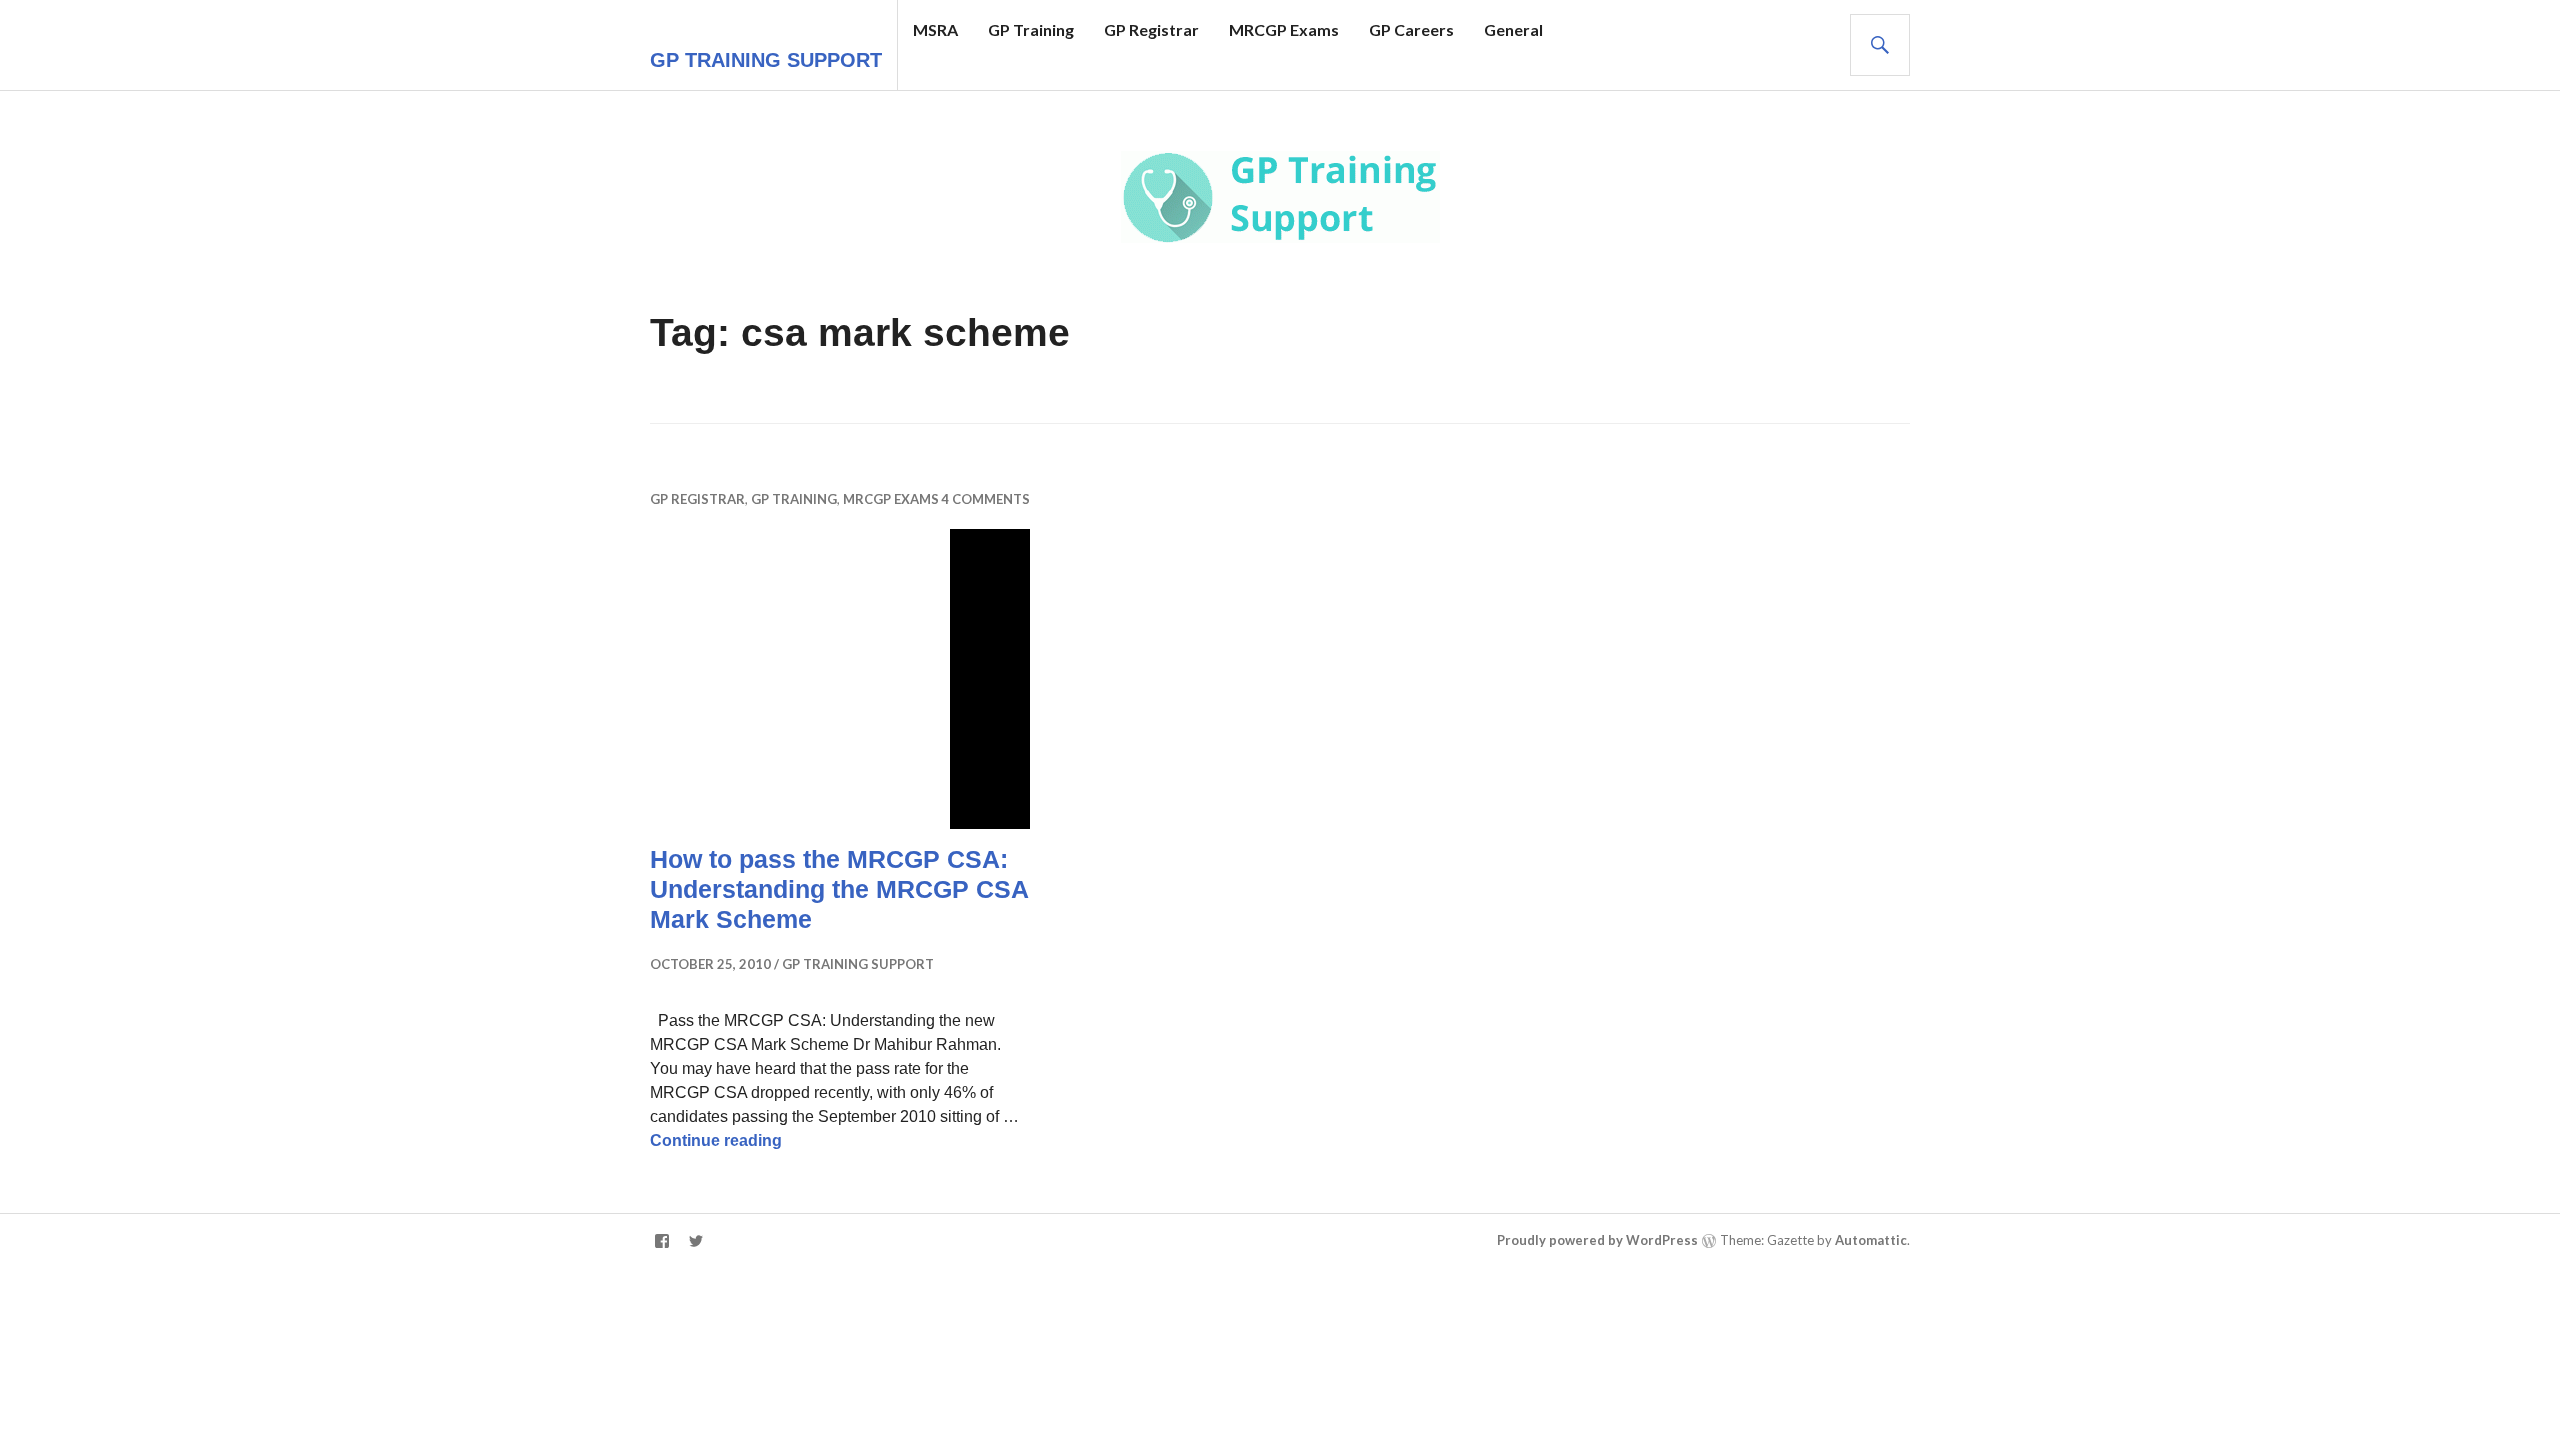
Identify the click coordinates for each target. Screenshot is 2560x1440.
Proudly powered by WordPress (1597, 1240)
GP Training (1031, 29)
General (1513, 29)
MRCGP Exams (1284, 29)
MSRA (935, 29)
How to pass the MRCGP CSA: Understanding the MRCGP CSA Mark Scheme (839, 889)
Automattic (1871, 1240)
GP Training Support (766, 60)
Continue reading (716, 1140)
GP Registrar (1151, 29)
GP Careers (1411, 29)
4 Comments (985, 499)
